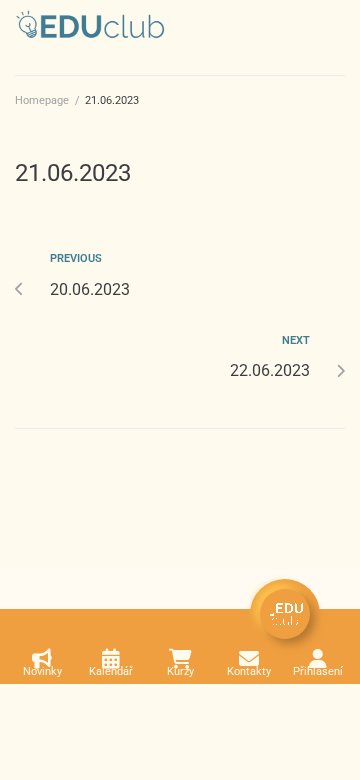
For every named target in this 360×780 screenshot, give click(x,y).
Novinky (42, 671)
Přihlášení (318, 671)
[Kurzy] (180, 659)
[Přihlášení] (318, 659)
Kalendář (111, 671)
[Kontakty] (249, 659)
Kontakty (249, 671)
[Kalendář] (111, 659)
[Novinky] (42, 659)
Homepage (42, 100)
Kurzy (180, 671)
